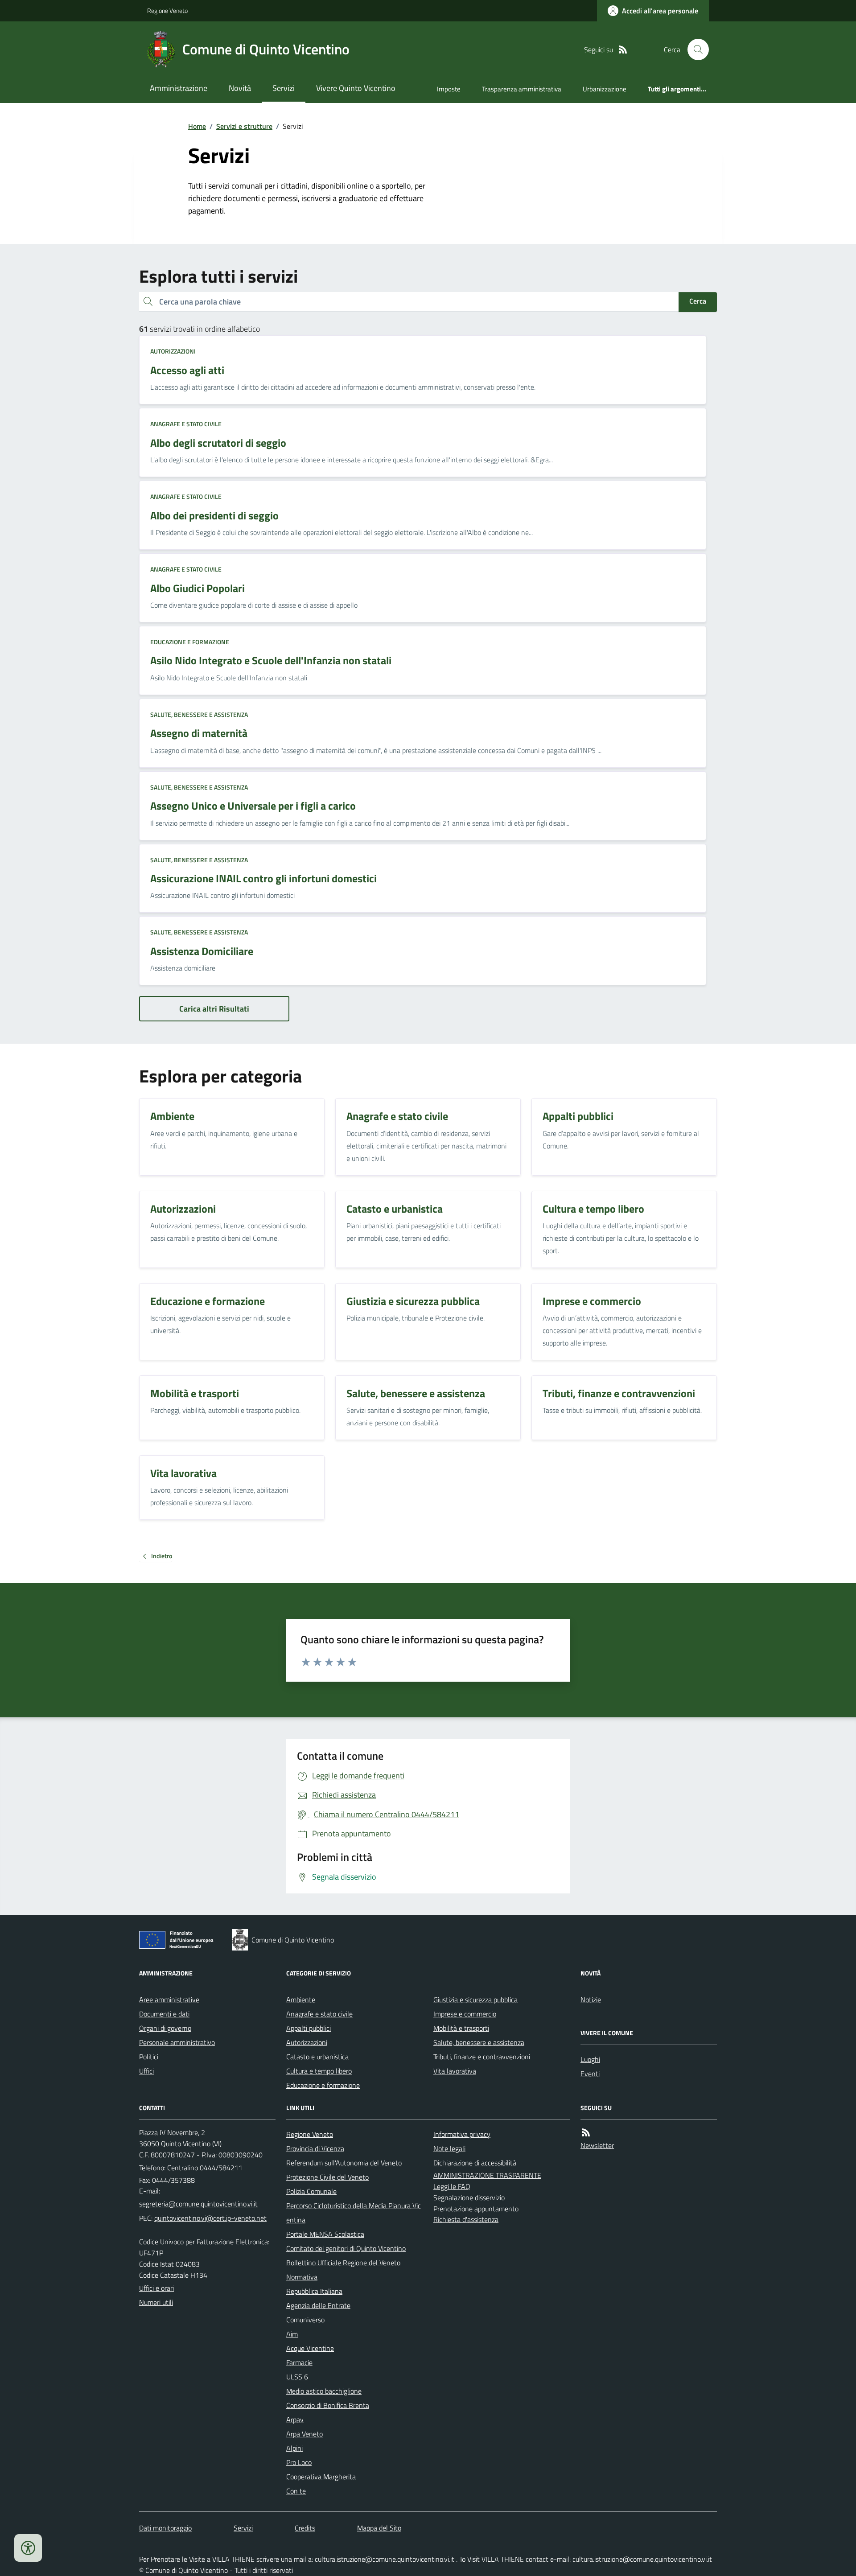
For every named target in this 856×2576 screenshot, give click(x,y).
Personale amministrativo (177, 2042)
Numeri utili (156, 2302)
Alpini (294, 2448)
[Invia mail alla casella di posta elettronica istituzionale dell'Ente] (198, 2204)
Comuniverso (305, 2320)
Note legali (449, 2148)
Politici (149, 2057)
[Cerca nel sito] (695, 49)
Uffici (146, 2071)
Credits (305, 2528)
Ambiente (301, 2000)
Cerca (698, 301)
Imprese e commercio (465, 2014)
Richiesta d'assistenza (466, 2219)
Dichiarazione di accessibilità (475, 2163)
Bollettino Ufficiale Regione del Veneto (343, 2263)
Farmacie (299, 2362)
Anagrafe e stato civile (186, 424)
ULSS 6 (297, 2377)
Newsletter (597, 2145)
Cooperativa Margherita (321, 2477)
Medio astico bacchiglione (324, 2391)
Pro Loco (299, 2462)
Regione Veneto (167, 10)
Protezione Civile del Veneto (327, 2177)
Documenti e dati (164, 2014)
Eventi (590, 2074)
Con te (296, 2491)
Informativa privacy (462, 2134)
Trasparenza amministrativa (522, 89)
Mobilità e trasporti (461, 2028)
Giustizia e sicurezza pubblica (475, 2000)
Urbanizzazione (605, 89)
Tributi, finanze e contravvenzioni (482, 2057)
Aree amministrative (169, 2000)
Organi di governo (165, 2028)
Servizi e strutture (244, 126)
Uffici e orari (156, 2288)
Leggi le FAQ (452, 2186)
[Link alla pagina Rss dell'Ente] (586, 2133)
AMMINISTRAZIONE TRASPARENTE (487, 2175)
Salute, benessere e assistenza (199, 714)
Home (197, 126)
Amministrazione (179, 88)
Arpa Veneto (305, 2434)
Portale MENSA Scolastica (325, 2234)
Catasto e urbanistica (317, 2057)
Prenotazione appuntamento (476, 2209)
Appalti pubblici (309, 2028)
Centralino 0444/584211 (205, 2168)
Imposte (449, 89)
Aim (292, 2334)
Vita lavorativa (455, 2071)
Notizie (591, 2000)
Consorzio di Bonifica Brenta (328, 2405)
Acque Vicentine (310, 2348)
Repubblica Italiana (314, 2291)
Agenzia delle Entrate (318, 2305)
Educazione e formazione (190, 642)
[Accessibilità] (28, 2548)
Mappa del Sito (379, 2528)
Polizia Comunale (311, 2191)
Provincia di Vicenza (315, 2148)
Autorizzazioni (173, 351)
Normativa (302, 2277)
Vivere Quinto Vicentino (356, 88)
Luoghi (590, 2059)
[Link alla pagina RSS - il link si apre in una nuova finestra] (623, 50)
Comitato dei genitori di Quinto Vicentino (346, 2248)
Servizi (284, 88)
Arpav (295, 2420)
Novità (240, 88)
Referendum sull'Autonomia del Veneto (344, 2163)
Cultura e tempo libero (319, 2071)
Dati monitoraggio (165, 2528)
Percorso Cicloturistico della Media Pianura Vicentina (354, 2213)
